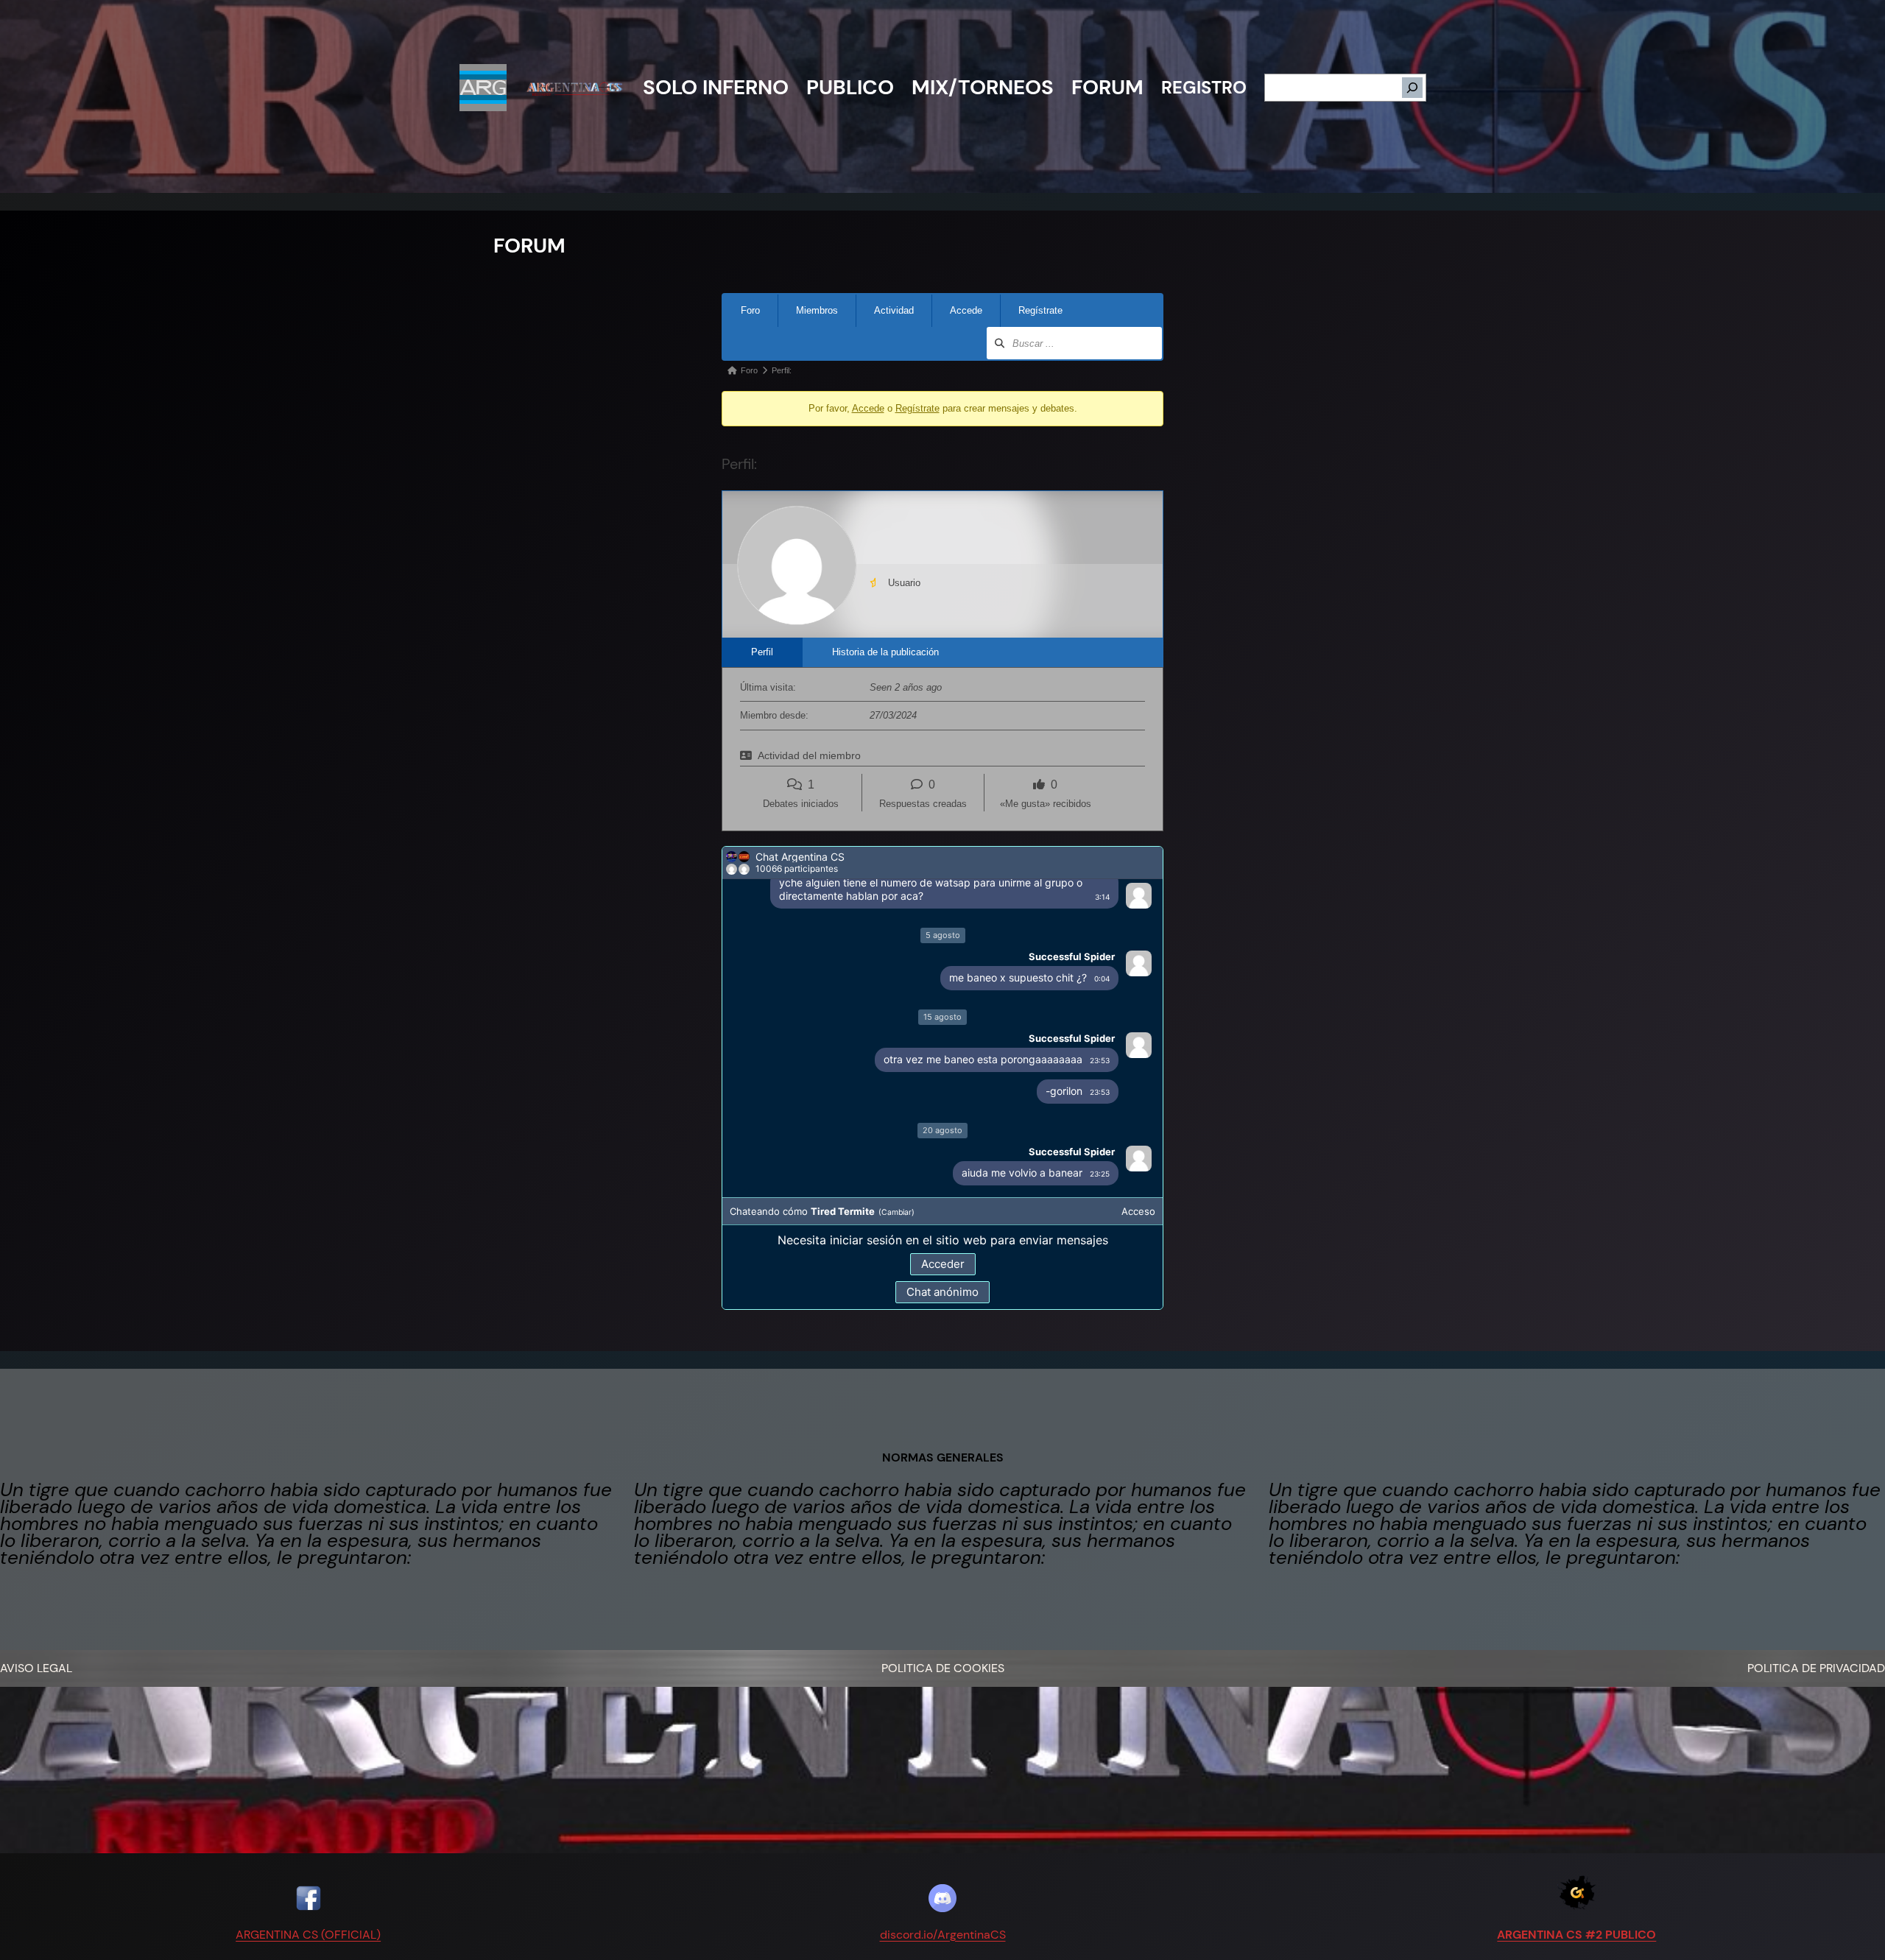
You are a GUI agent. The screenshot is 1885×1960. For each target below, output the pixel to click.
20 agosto (942, 1180)
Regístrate (1040, 310)
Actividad (894, 310)
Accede (966, 310)
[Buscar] (1412, 88)
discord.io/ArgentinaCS (943, 1935)
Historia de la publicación (885, 652)
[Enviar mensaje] (1146, 1293)
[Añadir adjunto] (741, 1293)
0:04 (1102, 1029)
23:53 (1100, 1110)
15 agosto (942, 1067)
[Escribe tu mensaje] (930, 1293)
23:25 (1100, 1224)
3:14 (1102, 902)
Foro (750, 310)
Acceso (1138, 1261)
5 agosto (943, 985)
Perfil (762, 652)
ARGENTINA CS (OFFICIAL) (308, 1935)
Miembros (817, 310)
